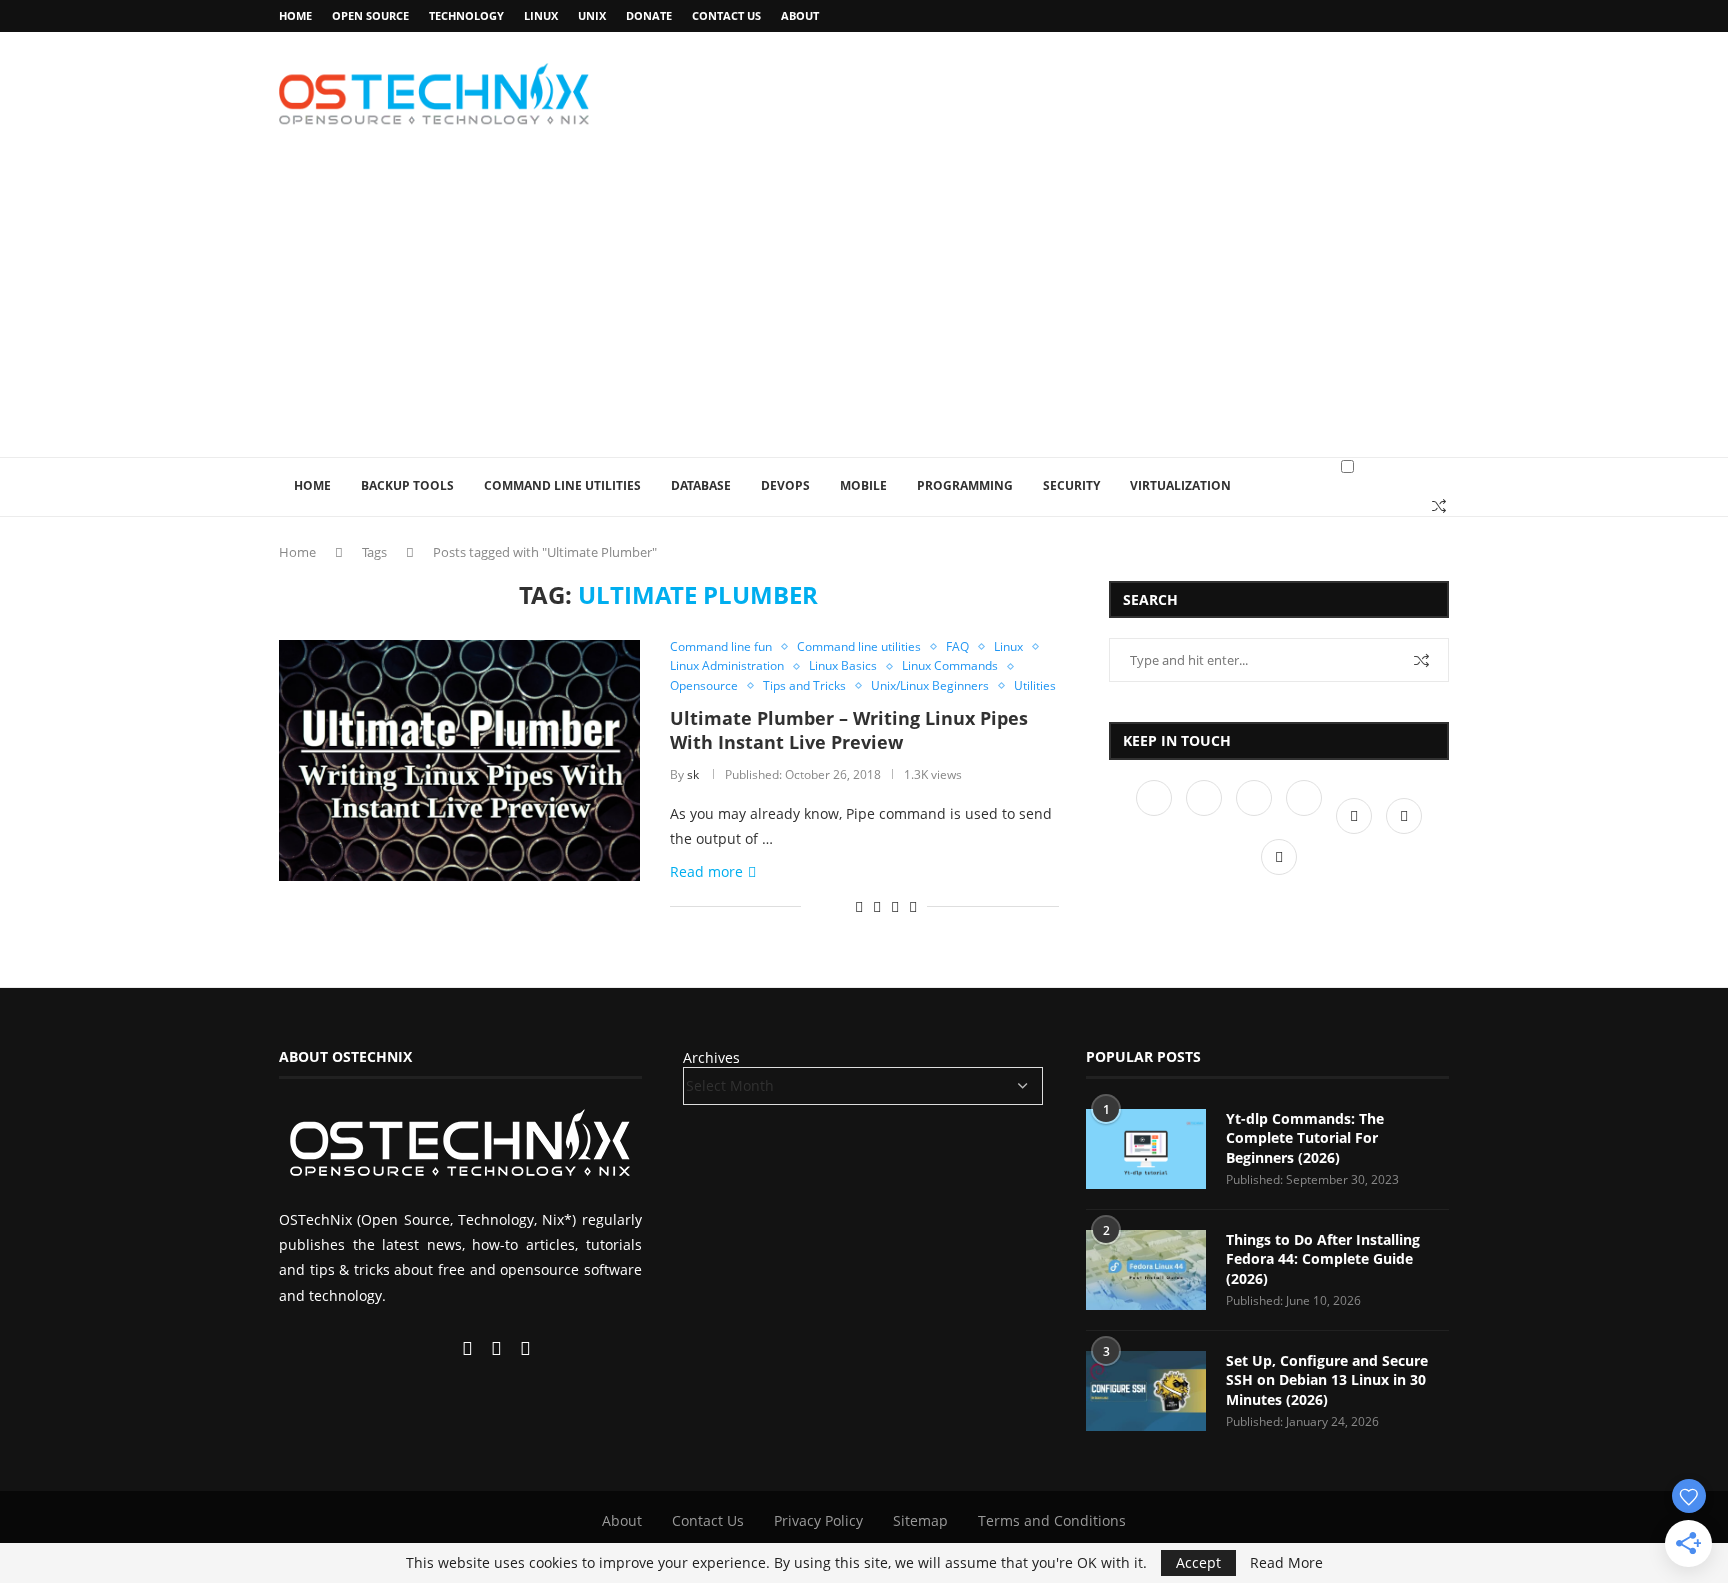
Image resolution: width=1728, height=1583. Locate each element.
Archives (711, 1057)
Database (701, 485)
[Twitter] (1206, 815)
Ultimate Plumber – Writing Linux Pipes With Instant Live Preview (849, 730)
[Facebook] (1156, 815)
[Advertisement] (864, 307)
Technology (466, 15)
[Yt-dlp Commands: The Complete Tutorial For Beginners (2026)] (1146, 1149)
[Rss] (1279, 856)
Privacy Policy (818, 1520)
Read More (1286, 1563)
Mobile (863, 485)
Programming (965, 485)
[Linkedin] (1256, 815)
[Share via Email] (913, 906)
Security (1071, 485)
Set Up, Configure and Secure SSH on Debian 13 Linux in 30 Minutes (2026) (1327, 1380)
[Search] (1439, 506)
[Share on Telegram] (895, 906)
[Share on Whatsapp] (877, 906)
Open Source (370, 15)
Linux (541, 15)
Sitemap (920, 1520)
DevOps (785, 485)
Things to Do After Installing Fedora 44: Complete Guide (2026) (1323, 1259)
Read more (706, 871)
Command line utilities (562, 485)
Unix (592, 15)
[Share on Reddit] (859, 906)
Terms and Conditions (1052, 1520)
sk (693, 774)
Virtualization (1180, 485)
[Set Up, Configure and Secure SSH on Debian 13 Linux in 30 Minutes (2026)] (1146, 1391)
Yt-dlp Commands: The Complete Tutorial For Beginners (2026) (1305, 1138)
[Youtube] (1306, 815)
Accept (1198, 1562)
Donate (649, 15)
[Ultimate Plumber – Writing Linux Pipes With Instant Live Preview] (459, 760)
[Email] (1356, 815)
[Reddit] (1404, 815)
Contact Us (726, 15)
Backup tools (407, 485)
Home (295, 15)
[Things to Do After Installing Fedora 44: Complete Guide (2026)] (1146, 1270)
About (800, 15)
